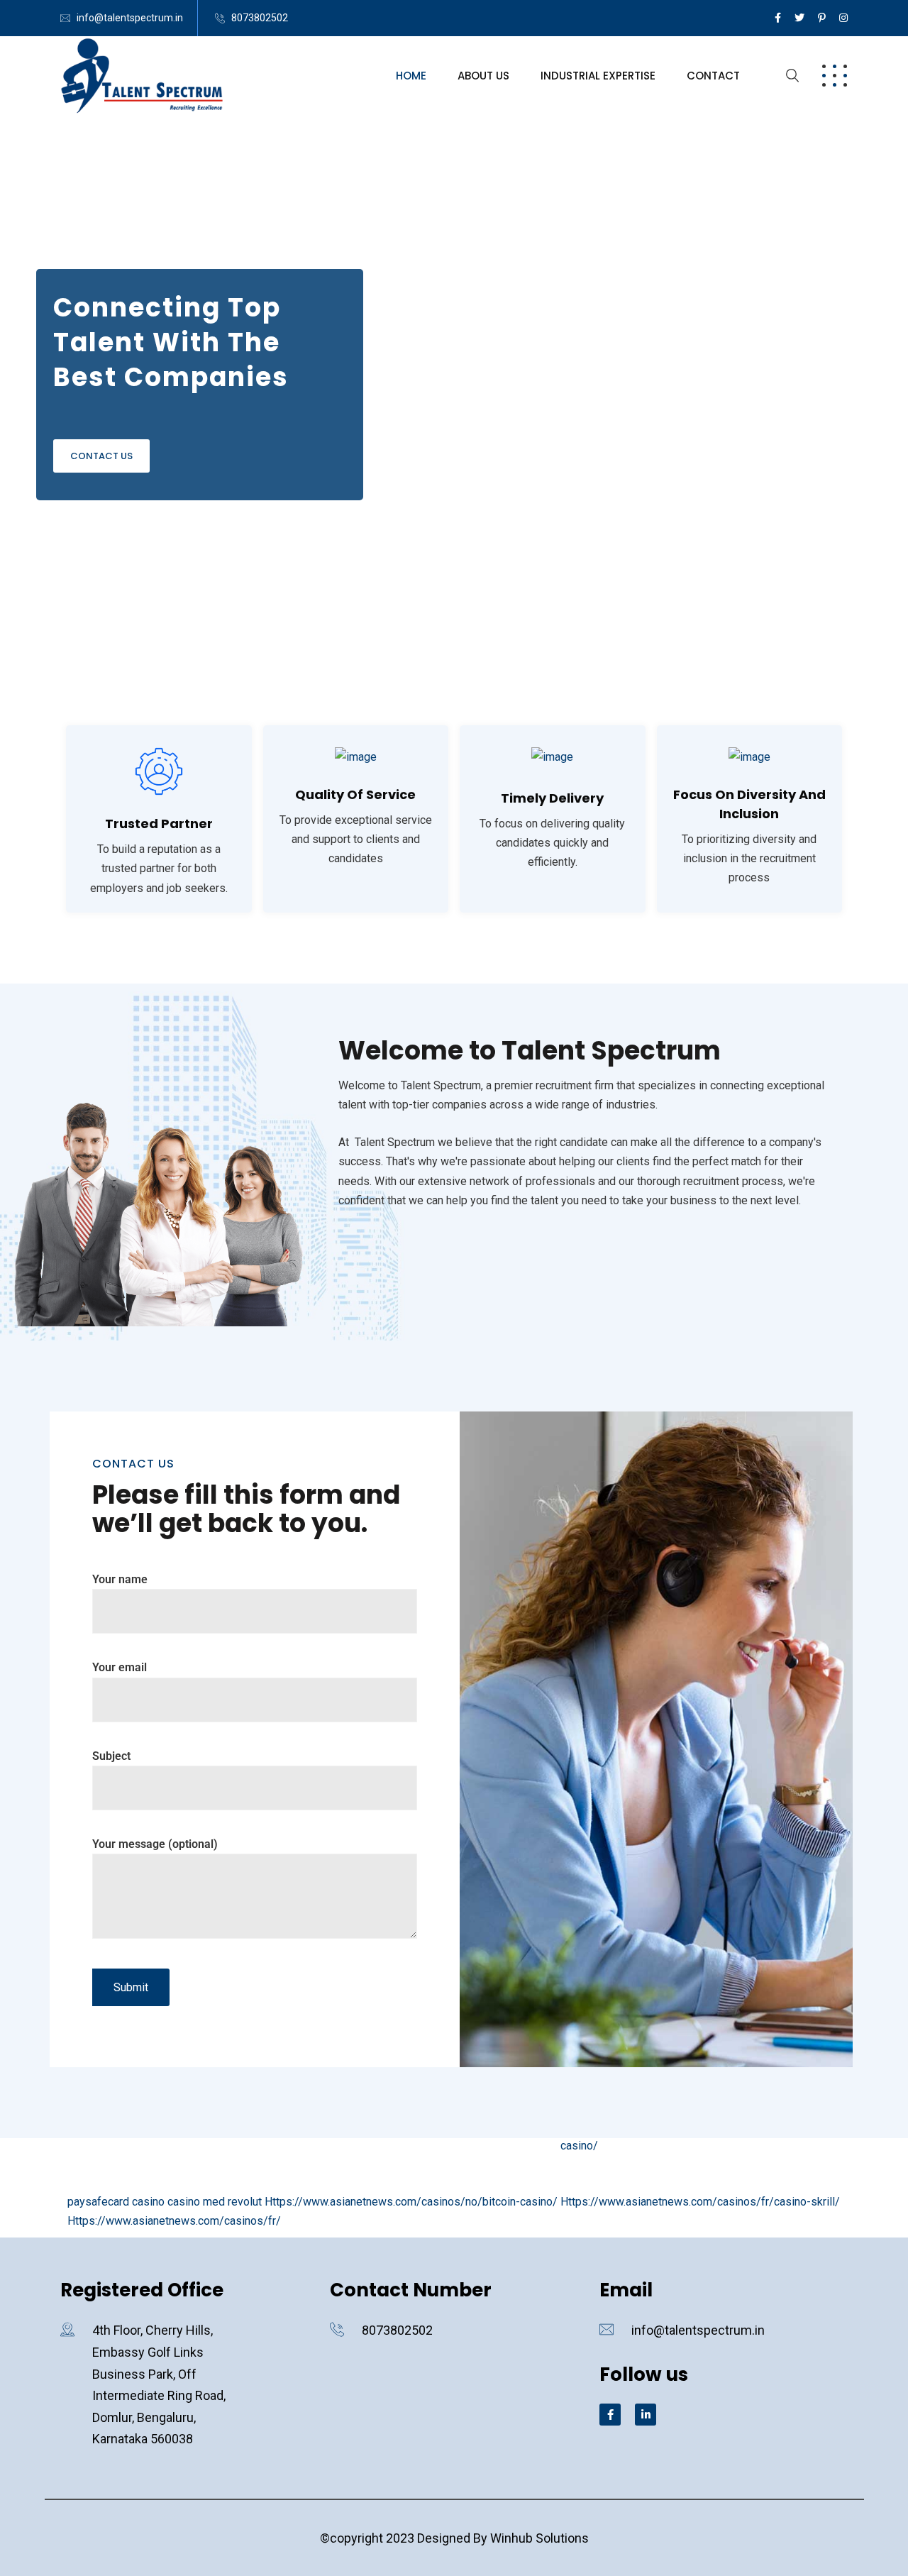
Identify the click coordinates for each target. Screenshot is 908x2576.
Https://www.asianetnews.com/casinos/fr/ (174, 2221)
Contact (713, 76)
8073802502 (260, 18)
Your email (120, 1667)
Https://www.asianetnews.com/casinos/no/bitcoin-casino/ (411, 2202)
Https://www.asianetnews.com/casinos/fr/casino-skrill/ (700, 2202)
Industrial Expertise (598, 76)
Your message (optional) (155, 1844)
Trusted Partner (159, 824)
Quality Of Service (355, 794)
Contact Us (101, 456)
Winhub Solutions (539, 2538)
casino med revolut (215, 2202)
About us (483, 76)
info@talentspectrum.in (130, 18)
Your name (120, 1579)
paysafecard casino (116, 2202)
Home (411, 76)
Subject (111, 1756)
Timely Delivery (552, 798)
